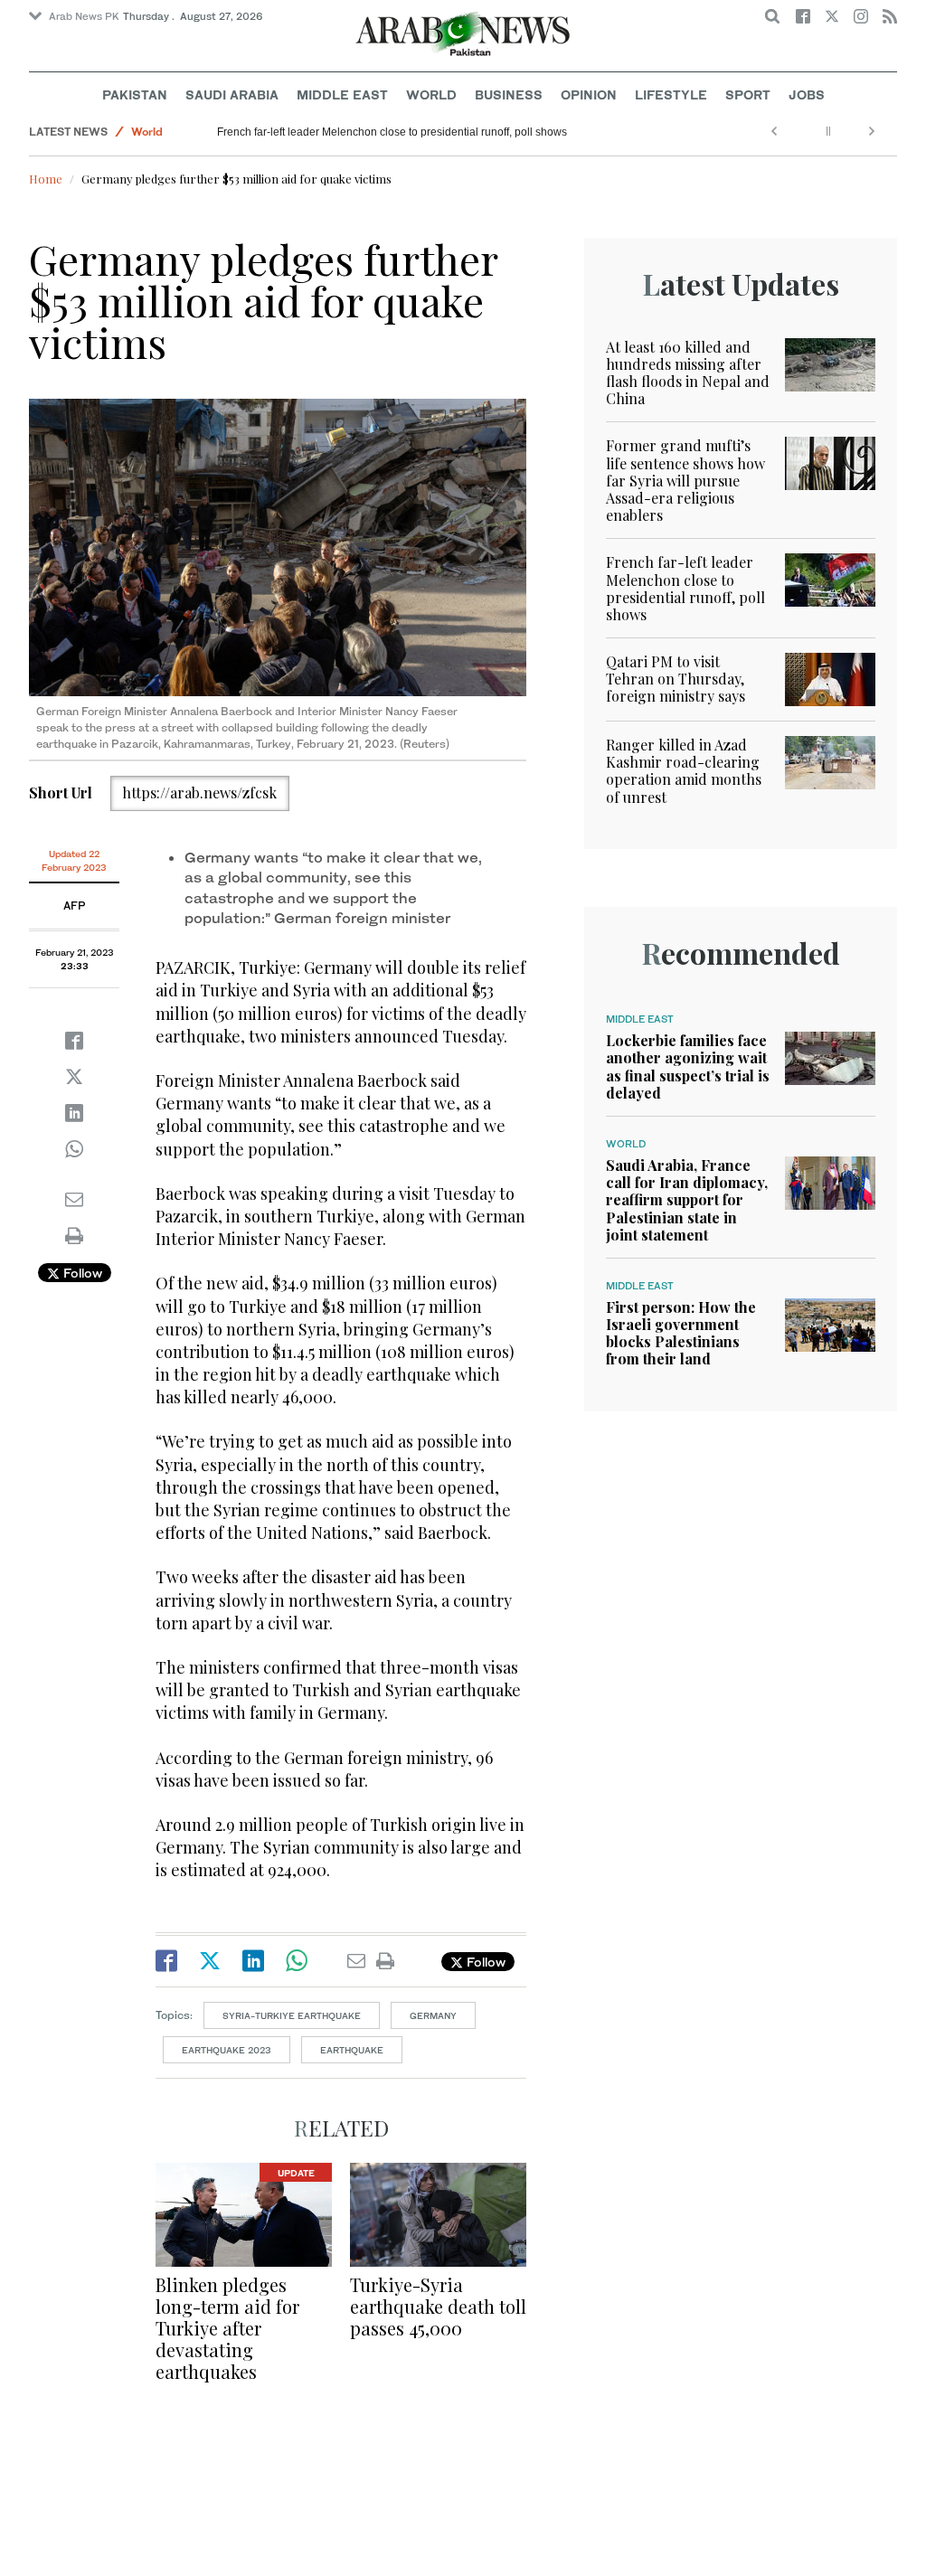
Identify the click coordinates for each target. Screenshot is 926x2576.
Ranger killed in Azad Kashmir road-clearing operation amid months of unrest (684, 771)
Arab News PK (84, 16)
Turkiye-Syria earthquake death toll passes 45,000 (438, 2306)
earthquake (352, 2050)
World (431, 94)
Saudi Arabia (232, 94)
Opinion (589, 94)
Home (46, 179)
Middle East (342, 94)
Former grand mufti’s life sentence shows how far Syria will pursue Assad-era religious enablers (685, 480)
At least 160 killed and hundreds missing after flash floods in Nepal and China (688, 373)
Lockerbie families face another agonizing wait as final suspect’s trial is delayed (688, 1066)
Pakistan (135, 94)
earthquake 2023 (227, 2050)
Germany (433, 2015)
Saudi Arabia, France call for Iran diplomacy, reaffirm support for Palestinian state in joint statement (687, 1200)
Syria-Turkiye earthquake (292, 2015)
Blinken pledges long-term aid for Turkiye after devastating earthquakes (227, 2328)
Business (509, 94)
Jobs (807, 94)
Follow (81, 1273)
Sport (748, 94)
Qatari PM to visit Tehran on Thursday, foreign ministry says (676, 679)
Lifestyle (671, 94)
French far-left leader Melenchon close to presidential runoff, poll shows (392, 132)
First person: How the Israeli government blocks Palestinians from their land (681, 1333)
